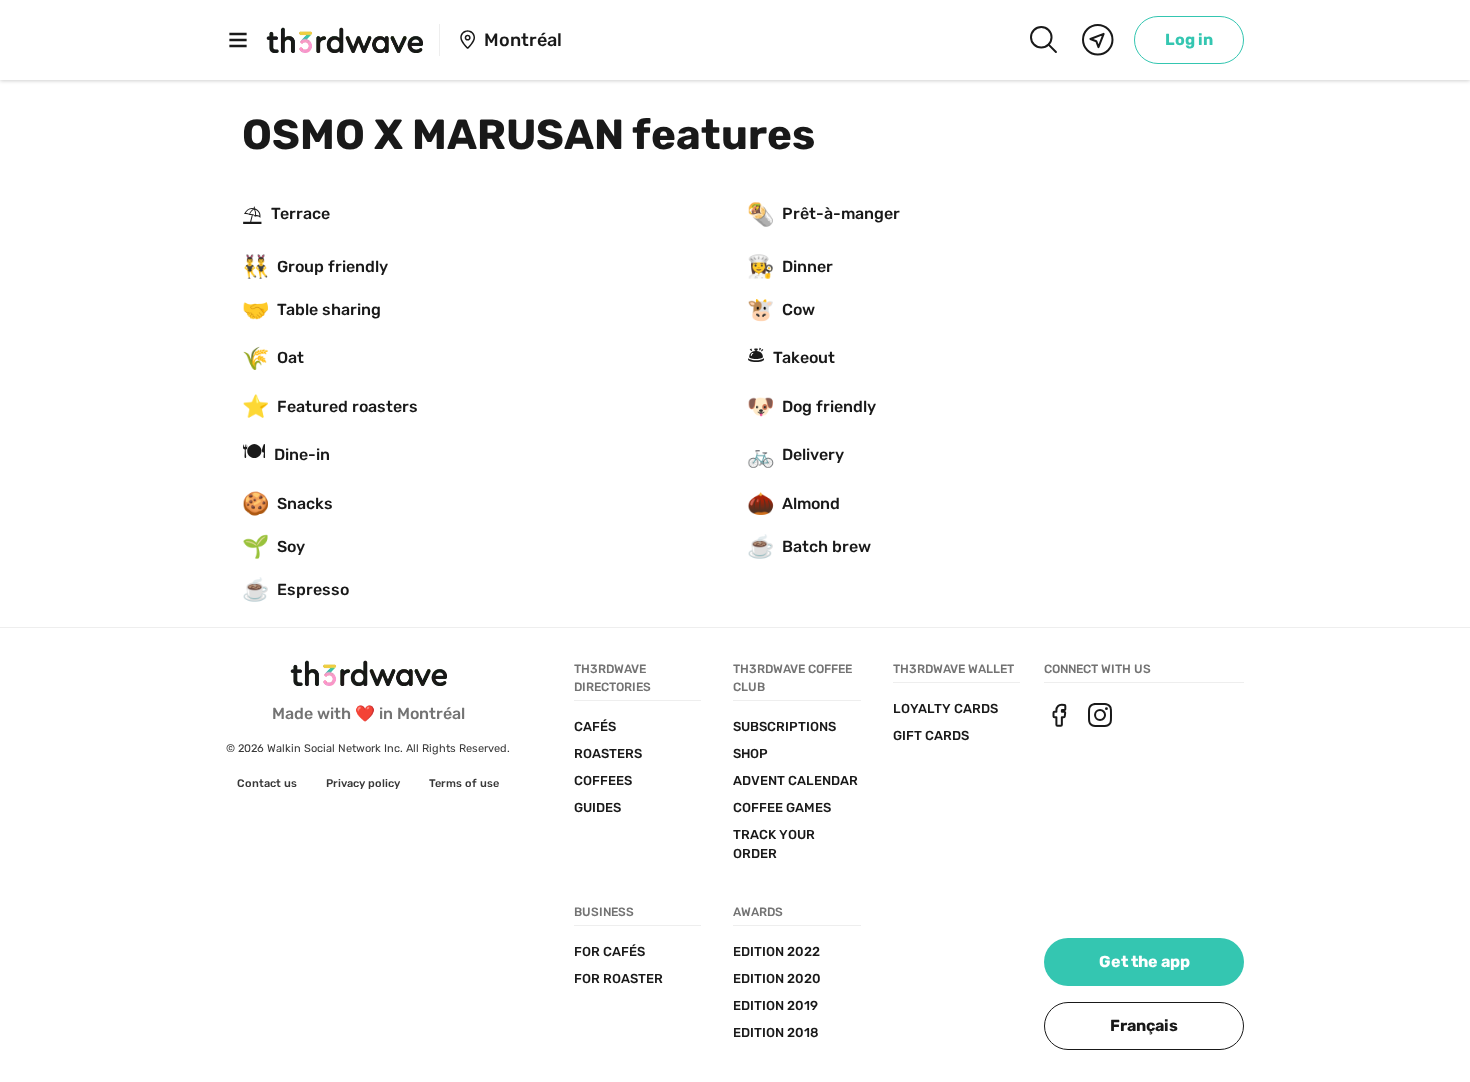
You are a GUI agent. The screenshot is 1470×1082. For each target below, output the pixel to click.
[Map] (1098, 40)
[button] (1144, 1026)
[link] (1189, 40)
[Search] (1043, 40)
